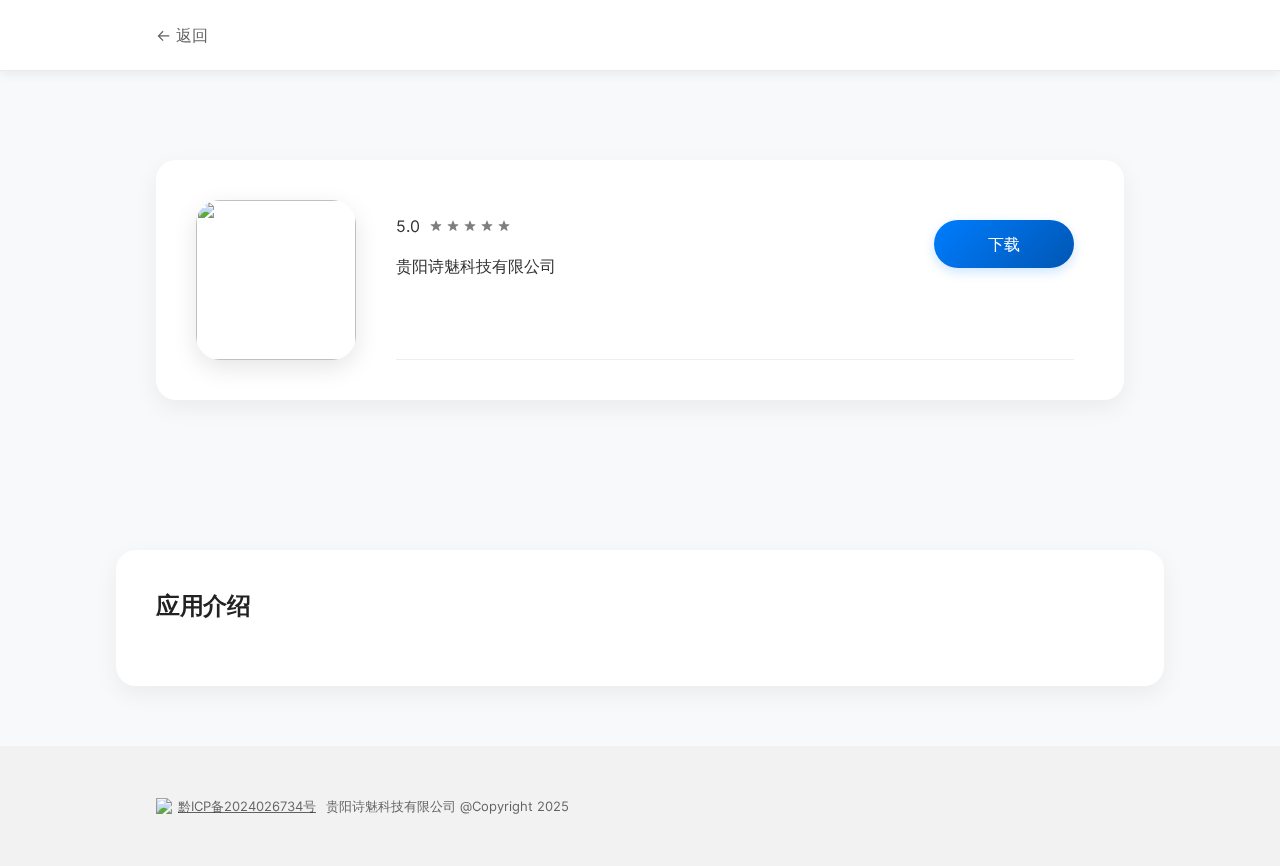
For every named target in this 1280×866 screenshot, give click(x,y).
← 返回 (182, 35)
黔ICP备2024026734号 (247, 806)
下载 (1004, 244)
